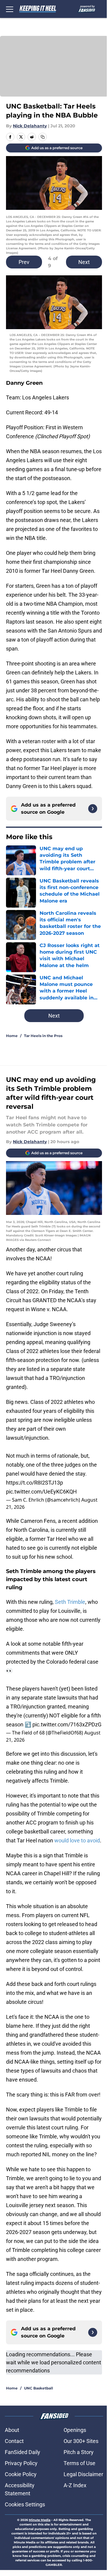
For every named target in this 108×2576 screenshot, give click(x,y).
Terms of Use (79, 2463)
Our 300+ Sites (81, 2441)
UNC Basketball (39, 2388)
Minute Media (40, 2520)
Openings (75, 2430)
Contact (14, 2441)
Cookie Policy (21, 2474)
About (12, 2430)
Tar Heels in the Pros (43, 1036)
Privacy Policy (21, 2463)
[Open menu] (10, 9)
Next (84, 262)
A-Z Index (75, 2485)
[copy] (43, 137)
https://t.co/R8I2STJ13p (34, 1483)
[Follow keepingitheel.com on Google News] (93, 809)
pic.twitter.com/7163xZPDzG (67, 1724)
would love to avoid (77, 1840)
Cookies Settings (25, 2504)
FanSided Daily (22, 2452)
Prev (24, 262)
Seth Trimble (70, 1602)
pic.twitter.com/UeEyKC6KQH (41, 1492)
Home (12, 1036)
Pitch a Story (79, 2452)
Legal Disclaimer (83, 2474)
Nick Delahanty (30, 126)
